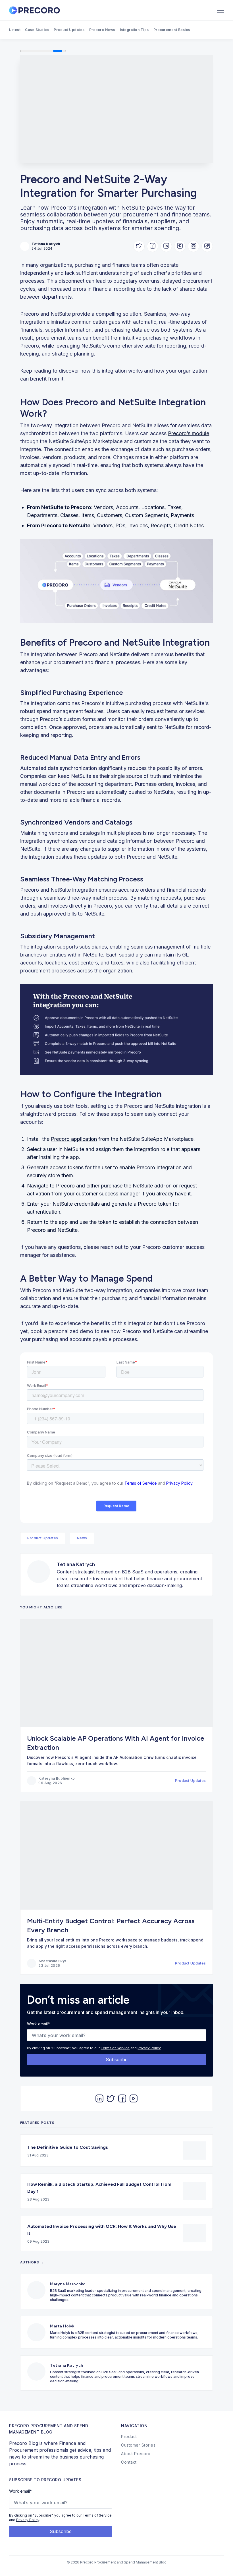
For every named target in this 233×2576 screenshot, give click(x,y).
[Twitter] (111, 2098)
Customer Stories (138, 2445)
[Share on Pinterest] (180, 246)
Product (129, 2436)
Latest (15, 30)
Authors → (32, 2262)
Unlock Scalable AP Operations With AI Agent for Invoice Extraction (116, 1743)
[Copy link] (207, 246)
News (82, 1538)
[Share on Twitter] (139, 246)
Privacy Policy (149, 2048)
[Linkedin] (99, 2098)
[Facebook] (122, 2098)
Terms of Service (115, 2048)
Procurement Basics (172, 30)
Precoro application (74, 1139)
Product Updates (69, 30)
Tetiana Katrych (76, 1564)
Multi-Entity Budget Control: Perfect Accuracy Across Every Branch (111, 1925)
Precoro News (102, 30)
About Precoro (136, 2454)
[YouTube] (134, 2098)
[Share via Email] (194, 246)
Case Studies (37, 30)
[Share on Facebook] (153, 246)
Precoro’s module (189, 433)
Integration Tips (134, 30)
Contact (129, 2462)
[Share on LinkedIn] (166, 246)
